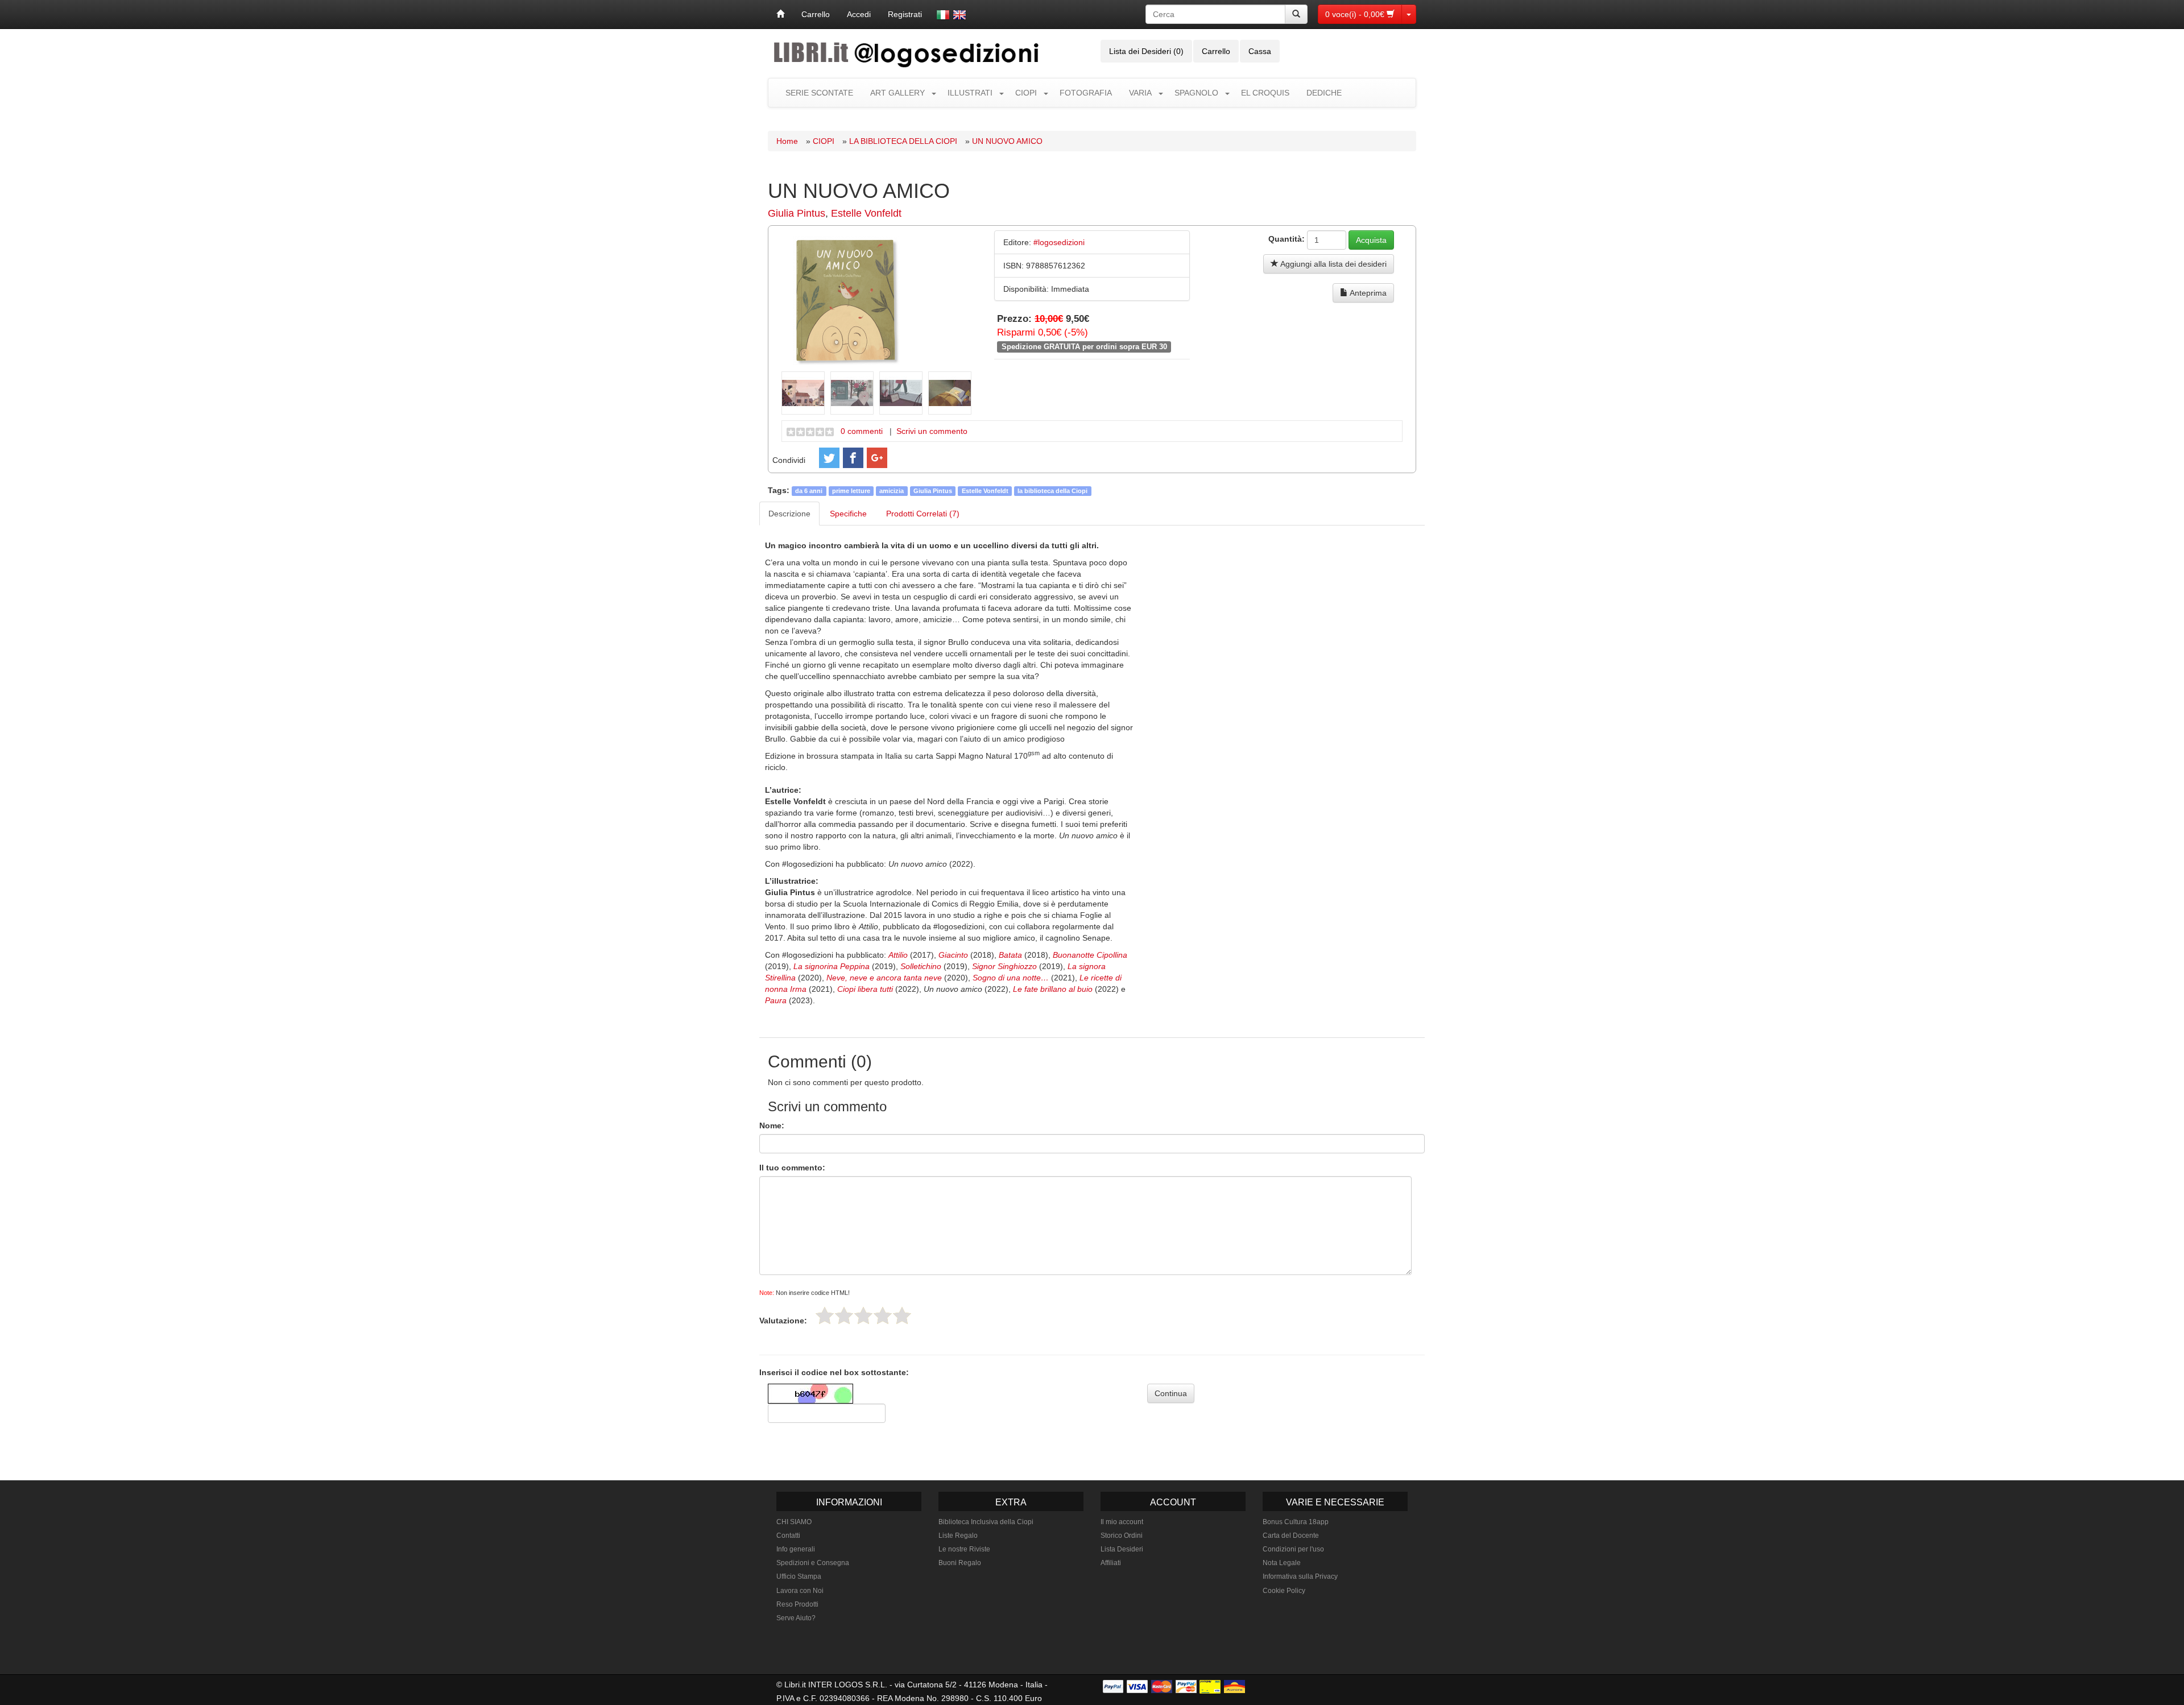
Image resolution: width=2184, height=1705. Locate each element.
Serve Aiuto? (796, 1618)
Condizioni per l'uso (1293, 1549)
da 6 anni (809, 491)
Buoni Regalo (960, 1563)
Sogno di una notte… (1011, 978)
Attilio (898, 955)
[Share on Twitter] (829, 458)
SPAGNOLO (1196, 93)
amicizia (892, 491)
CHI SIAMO (794, 1522)
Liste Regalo (958, 1536)
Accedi (859, 14)
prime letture (851, 491)
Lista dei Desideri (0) (1146, 51)
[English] (959, 15)
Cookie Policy (1284, 1591)
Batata (1010, 955)
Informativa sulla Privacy (1300, 1576)
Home (787, 141)
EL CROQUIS (1265, 93)
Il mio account (1122, 1522)
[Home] (780, 14)
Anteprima (1367, 293)
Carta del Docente (1291, 1536)
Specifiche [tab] (848, 514)
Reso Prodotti (797, 1604)
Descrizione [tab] (789, 514)
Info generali (796, 1549)
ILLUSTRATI (970, 93)
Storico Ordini (1122, 1536)
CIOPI (1026, 93)
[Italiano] (943, 15)
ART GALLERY (897, 93)
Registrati (905, 14)
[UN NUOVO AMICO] (846, 300)
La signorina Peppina (832, 966)
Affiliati (1111, 1563)
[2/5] (844, 1315)
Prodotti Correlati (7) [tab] (923, 514)
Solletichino (921, 966)
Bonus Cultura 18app (1296, 1522)
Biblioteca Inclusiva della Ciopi (986, 1522)
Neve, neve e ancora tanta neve (884, 978)
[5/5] (902, 1315)
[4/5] (883, 1315)
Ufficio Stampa (799, 1576)
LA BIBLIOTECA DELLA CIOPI (903, 141)
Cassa (1260, 51)
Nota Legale (1282, 1563)
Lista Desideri (1122, 1549)
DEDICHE (1324, 93)
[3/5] (863, 1315)
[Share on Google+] (877, 458)
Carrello (816, 14)
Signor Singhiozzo (1004, 966)
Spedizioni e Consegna (813, 1563)
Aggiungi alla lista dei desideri (1333, 264)
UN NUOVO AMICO (1007, 141)
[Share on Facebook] (853, 458)
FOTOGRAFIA (1086, 93)
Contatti (788, 1536)
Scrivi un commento (932, 431)
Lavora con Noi (800, 1591)
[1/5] (825, 1315)
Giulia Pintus (797, 213)
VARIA (1140, 93)
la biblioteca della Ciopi (1052, 491)
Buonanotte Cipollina (1090, 955)
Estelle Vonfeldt (866, 213)
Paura (776, 1000)
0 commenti (862, 431)
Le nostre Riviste (964, 1549)
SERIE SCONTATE (819, 93)
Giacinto (953, 955)
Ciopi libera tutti (865, 989)
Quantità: (1287, 239)
